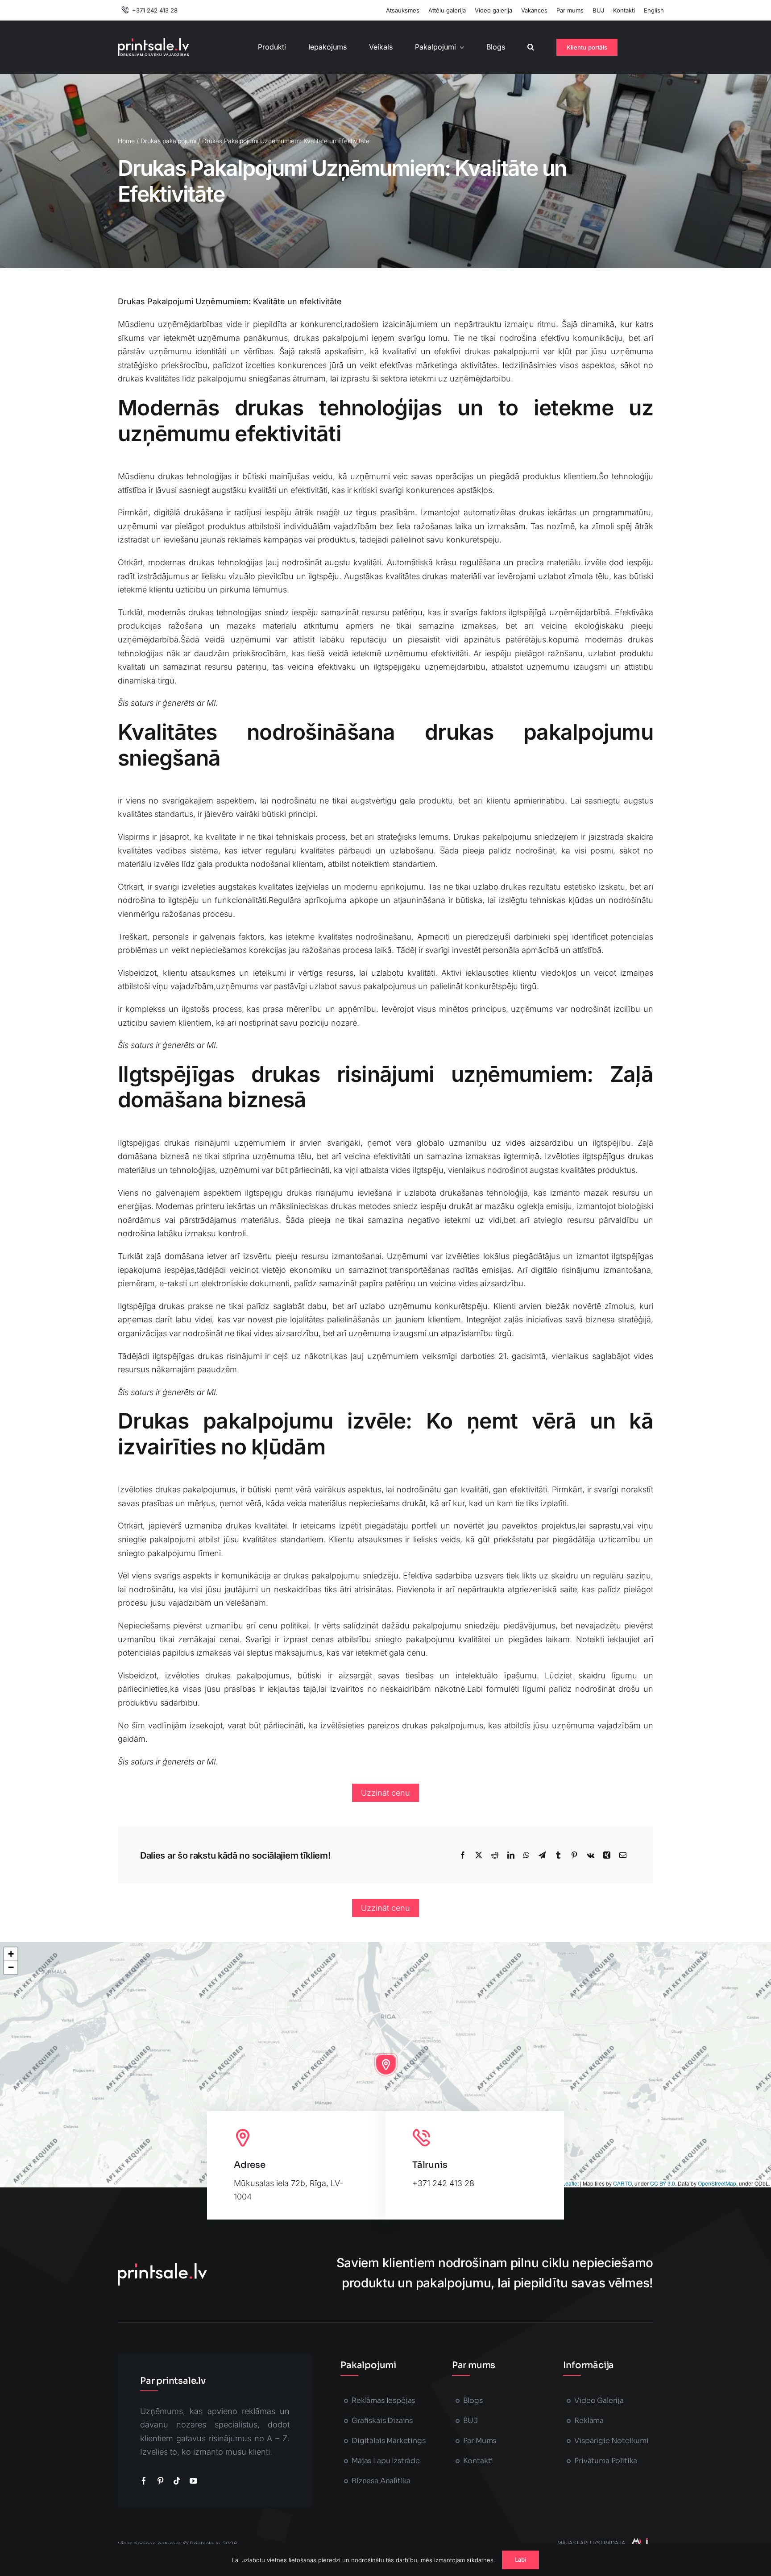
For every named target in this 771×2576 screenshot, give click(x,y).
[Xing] (607, 1855)
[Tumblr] (558, 1855)
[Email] (623, 1855)
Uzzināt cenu (385, 1793)
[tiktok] (177, 2481)
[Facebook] (463, 1855)
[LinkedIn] (511, 1855)
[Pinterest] (574, 1855)
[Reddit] (495, 1855)
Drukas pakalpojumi (168, 141)
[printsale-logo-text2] (153, 42)
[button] (531, 47)
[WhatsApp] (526, 1855)
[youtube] (193, 2481)
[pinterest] (160, 2481)
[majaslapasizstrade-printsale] (639, 2542)
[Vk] (591, 1855)
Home (126, 141)
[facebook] (144, 2481)
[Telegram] (542, 1855)
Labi (521, 2559)
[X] (479, 1855)
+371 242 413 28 (443, 2183)
